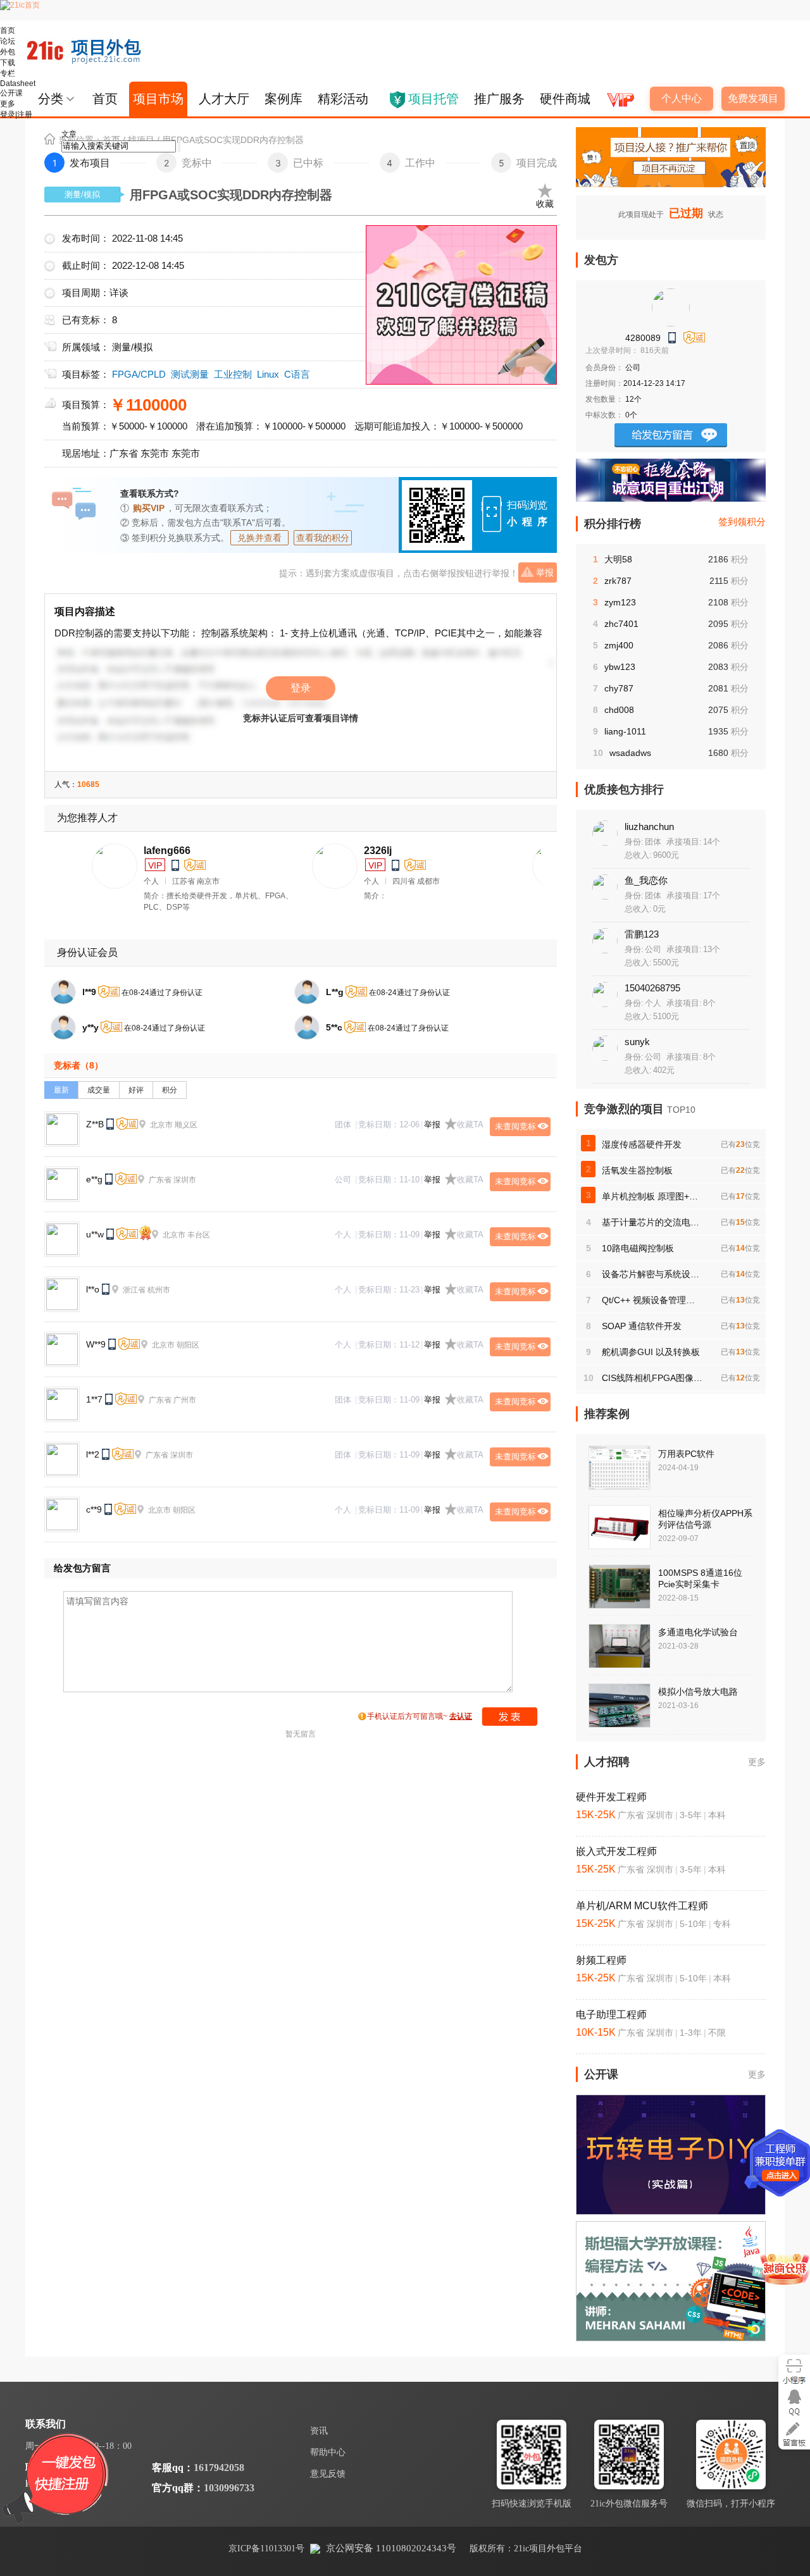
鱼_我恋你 (646, 880)
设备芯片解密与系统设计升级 (652, 1274)
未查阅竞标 (515, 1126)
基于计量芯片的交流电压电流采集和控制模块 (652, 1222)
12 (630, 399)
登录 (301, 688)
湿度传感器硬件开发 (642, 1144)
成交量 (99, 1090)
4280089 (643, 338)
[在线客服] (794, 2402)
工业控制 (233, 374)
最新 (61, 1090)
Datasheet (18, 84)
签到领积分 (742, 522)
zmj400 (619, 645)
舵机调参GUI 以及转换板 (651, 1352)
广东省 (124, 453)
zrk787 (618, 581)
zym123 (620, 602)
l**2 (93, 1454)
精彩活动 (343, 99)
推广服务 (499, 99)
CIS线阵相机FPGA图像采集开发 (652, 1378)
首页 (8, 30)
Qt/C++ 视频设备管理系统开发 (652, 1300)
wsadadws (630, 753)
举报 (545, 573)
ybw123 (620, 667)
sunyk (637, 1042)
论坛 (8, 41)
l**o (93, 1289)
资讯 (319, 2431)
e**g (94, 1179)
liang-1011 (625, 731)
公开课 (11, 93)
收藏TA (470, 1124)
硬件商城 (565, 99)
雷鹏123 (642, 934)
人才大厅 (224, 99)
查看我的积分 (323, 538)
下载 (8, 63)
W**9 (96, 1344)
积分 (170, 1090)
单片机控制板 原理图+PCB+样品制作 (652, 1196)
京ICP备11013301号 (266, 2548)
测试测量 (190, 374)
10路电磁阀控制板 (638, 1248)
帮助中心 (328, 2452)
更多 (757, 1762)
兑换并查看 (259, 538)
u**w (95, 1234)
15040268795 (652, 988)
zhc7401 (621, 624)
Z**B (95, 1124)
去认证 (461, 1716)
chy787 (619, 688)
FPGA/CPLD (139, 374)
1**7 (94, 1399)
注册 (25, 115)
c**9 (94, 1509)
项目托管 (433, 99)
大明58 (618, 559)
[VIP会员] (619, 95)
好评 (136, 1090)
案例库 (283, 99)
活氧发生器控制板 (637, 1170)
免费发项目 (753, 98)
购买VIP (149, 508)
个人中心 (682, 98)
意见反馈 (328, 2474)
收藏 (545, 204)
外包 (8, 52)
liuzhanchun (649, 827)
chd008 (619, 710)
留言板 (794, 2434)
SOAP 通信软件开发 (642, 1326)
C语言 (297, 374)
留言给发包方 (671, 435)
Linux (268, 374)
